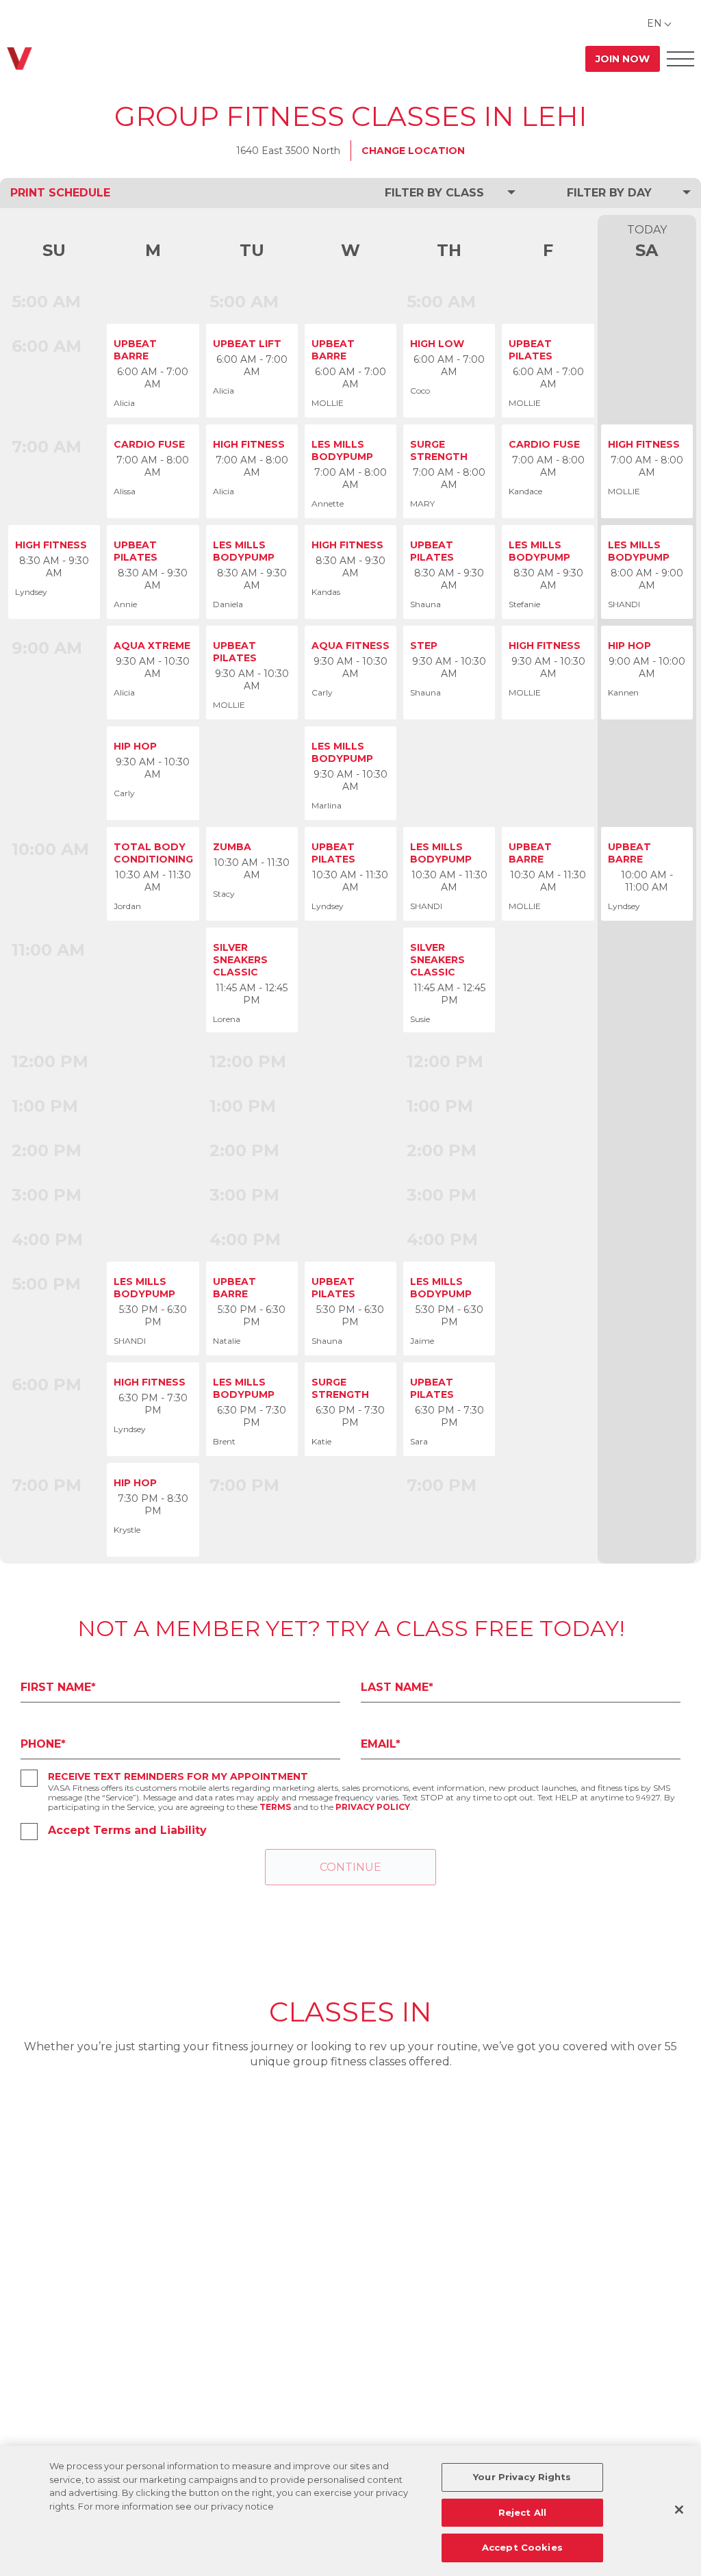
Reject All (522, 2512)
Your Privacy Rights (522, 2477)
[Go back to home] (20, 59)
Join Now (623, 59)
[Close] (679, 2510)
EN (654, 23)
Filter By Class (434, 193)
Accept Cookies (522, 2547)
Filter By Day (609, 193)
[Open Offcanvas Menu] (680, 59)
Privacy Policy (373, 1807)
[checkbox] (29, 1778)
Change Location (413, 151)
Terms (275, 1807)
